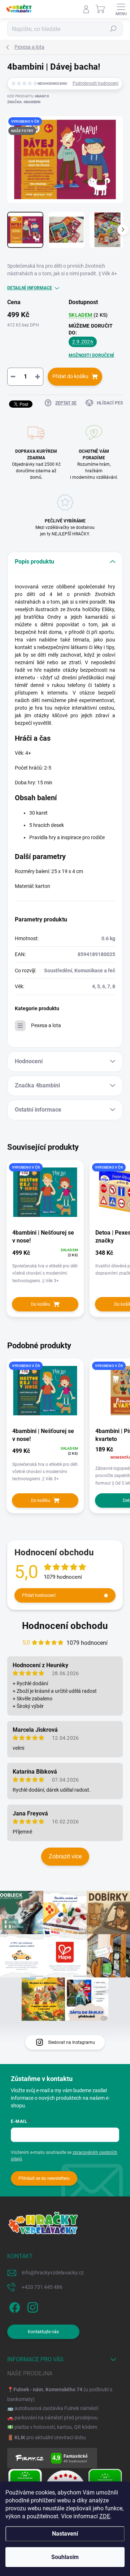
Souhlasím (65, 2557)
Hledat (113, 29)
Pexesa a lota (46, 1025)
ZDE (105, 2516)
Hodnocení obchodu (65, 1626)
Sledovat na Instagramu (71, 2042)
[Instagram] (32, 2306)
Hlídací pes (110, 403)
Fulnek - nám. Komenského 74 (48, 2389)
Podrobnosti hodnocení (96, 83)
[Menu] (121, 9)
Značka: (24, 102)
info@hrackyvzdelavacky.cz (53, 2273)
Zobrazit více (65, 1856)
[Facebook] (14, 2306)
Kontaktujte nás (43, 2332)
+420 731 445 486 (42, 2287)
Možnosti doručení (91, 355)
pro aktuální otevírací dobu (50, 2437)
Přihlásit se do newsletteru (44, 2178)
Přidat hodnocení (39, 1595)
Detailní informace (30, 288)
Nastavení (65, 2534)
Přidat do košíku (70, 376)
